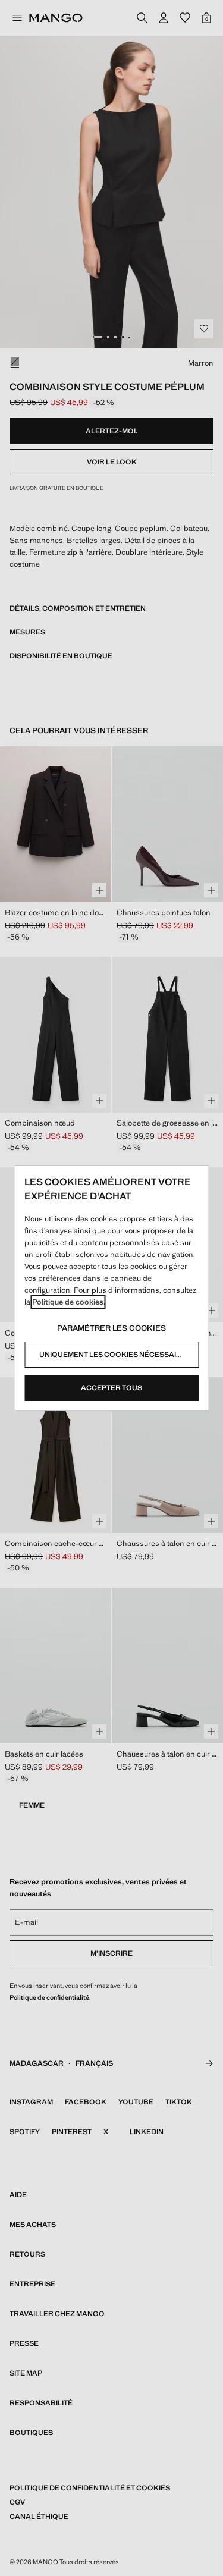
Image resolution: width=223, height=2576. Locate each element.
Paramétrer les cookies (111, 1328)
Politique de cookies (68, 1302)
